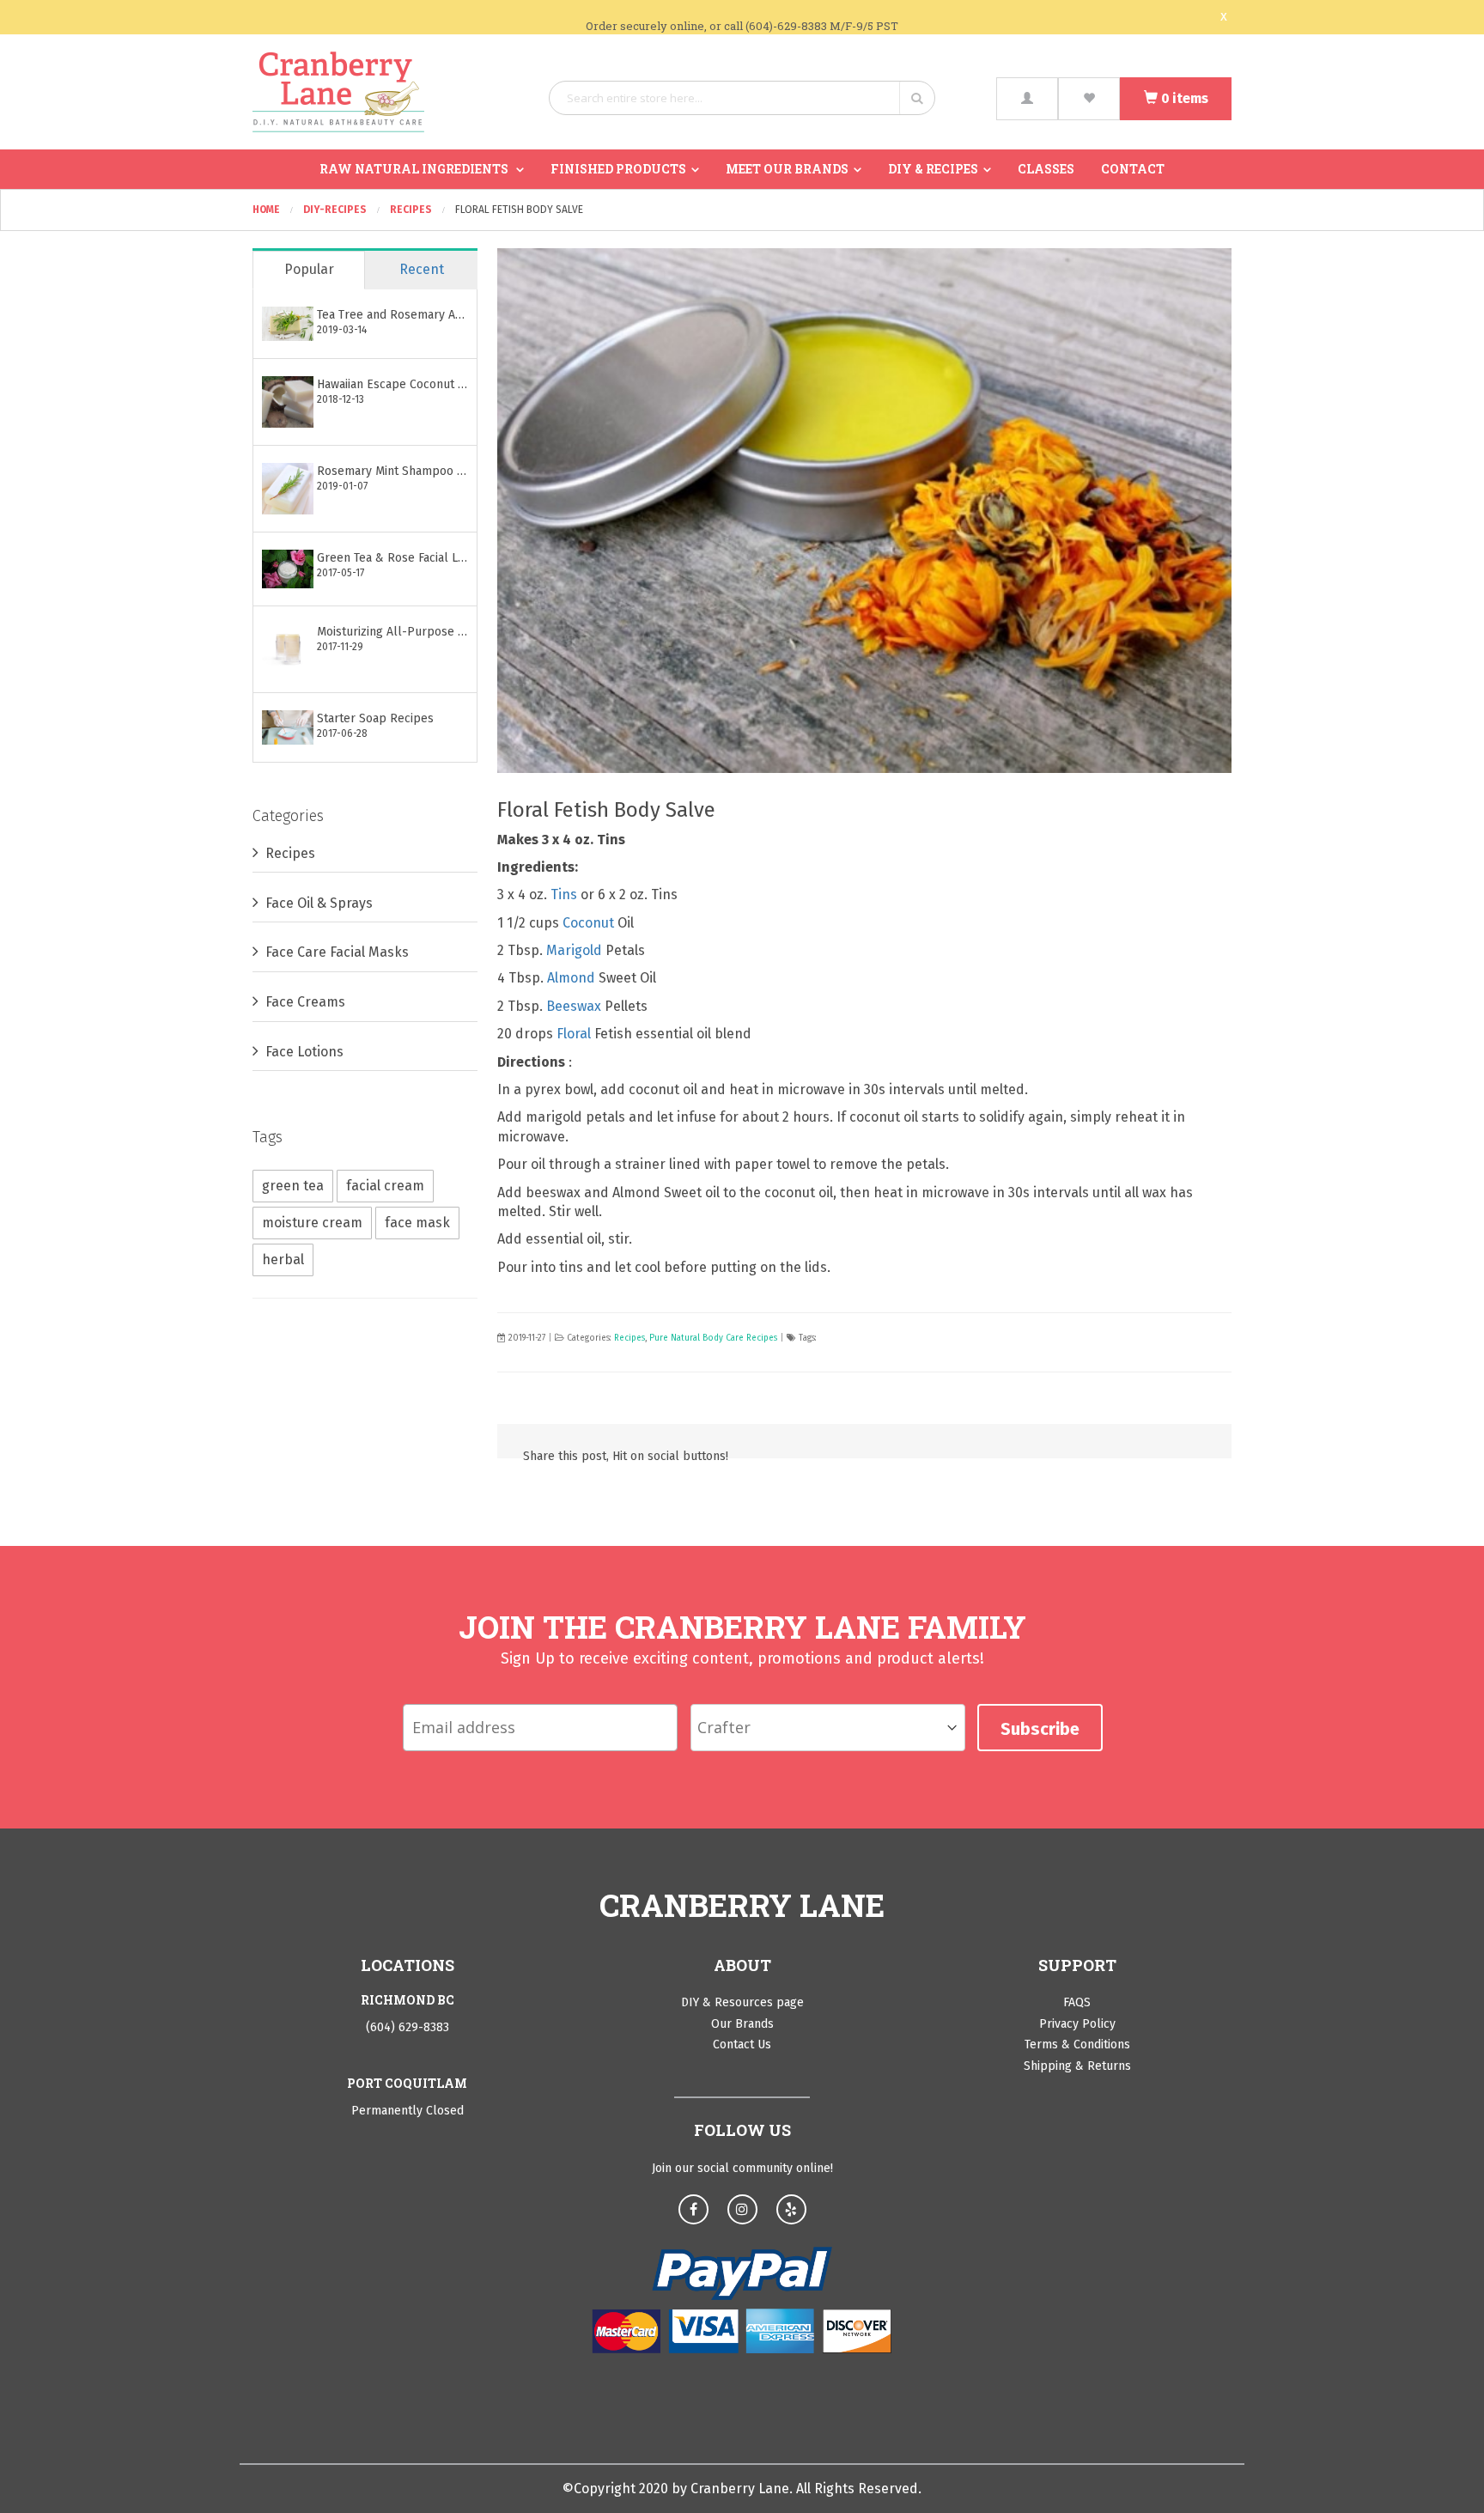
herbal (283, 1260)
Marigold (574, 950)
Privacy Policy (1077, 2024)
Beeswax (574, 1006)
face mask (417, 1223)
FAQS (1077, 2002)
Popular (309, 269)
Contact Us (742, 2044)
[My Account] (1027, 99)
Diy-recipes (336, 210)
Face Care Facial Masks (337, 952)
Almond (571, 978)
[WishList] (1089, 99)
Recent (422, 269)
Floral (574, 1034)
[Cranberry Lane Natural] (338, 92)
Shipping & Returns (1077, 2066)
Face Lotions (304, 1052)
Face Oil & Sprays (319, 903)
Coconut (588, 923)
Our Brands (742, 2024)
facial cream (385, 1186)
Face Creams (305, 1002)
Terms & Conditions (1077, 2044)
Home (268, 210)
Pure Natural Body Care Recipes (713, 1338)
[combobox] (742, 98)
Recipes (412, 210)
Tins (564, 894)
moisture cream (312, 1223)
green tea (293, 1186)
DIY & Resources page (742, 2002)
